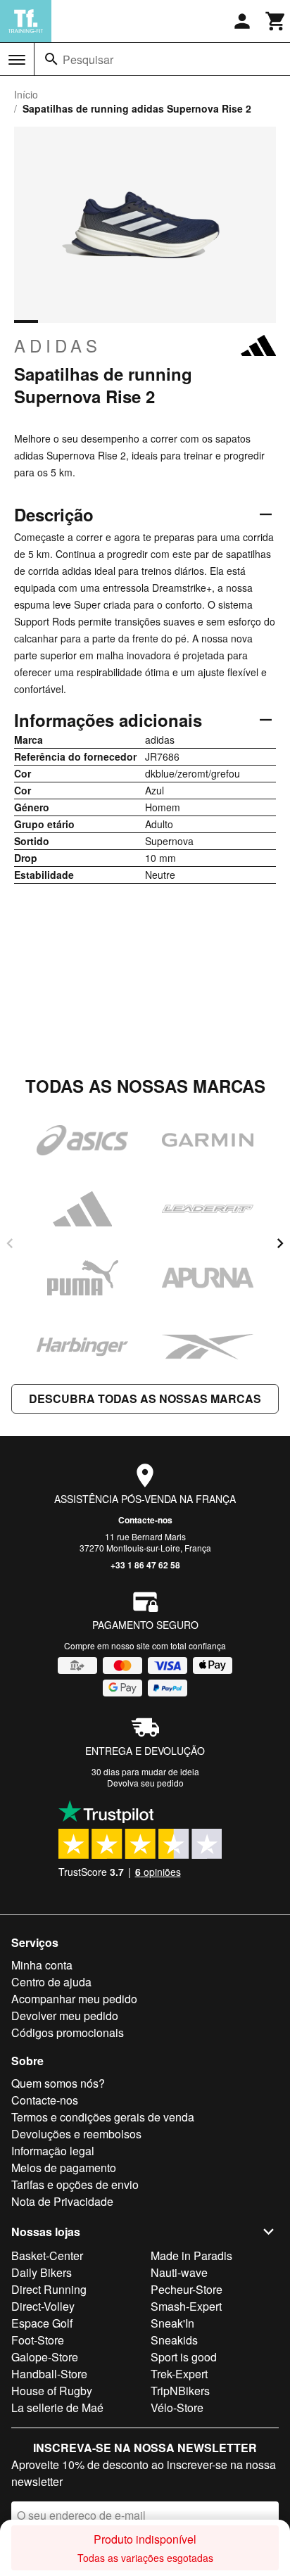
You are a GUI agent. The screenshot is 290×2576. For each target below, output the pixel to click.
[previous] (10, 1243)
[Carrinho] (276, 21)
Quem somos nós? (58, 2083)
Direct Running (49, 2289)
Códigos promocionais (68, 2032)
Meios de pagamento (64, 2168)
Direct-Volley (43, 2306)
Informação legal (53, 2151)
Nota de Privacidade (62, 2201)
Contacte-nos (145, 1520)
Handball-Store (49, 2374)
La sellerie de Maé (57, 2407)
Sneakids (174, 2340)
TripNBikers (180, 2391)
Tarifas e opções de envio (75, 2184)
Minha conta (42, 1965)
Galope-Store (45, 2357)
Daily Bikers (42, 2272)
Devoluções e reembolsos (76, 2134)
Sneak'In (172, 2323)
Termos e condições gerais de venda (103, 2117)
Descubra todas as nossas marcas (145, 1398)
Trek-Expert (179, 2374)
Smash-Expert (186, 2306)
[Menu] (17, 60)
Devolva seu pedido (145, 1783)
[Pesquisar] (51, 59)
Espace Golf (42, 2323)
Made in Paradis (191, 2255)
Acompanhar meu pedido (74, 1999)
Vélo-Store (177, 2407)
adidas (58, 345)
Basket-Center (47, 2255)
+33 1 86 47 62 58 (145, 1565)
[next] (280, 1243)
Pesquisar (88, 59)
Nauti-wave (179, 2272)
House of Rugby (52, 2391)
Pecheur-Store (187, 2289)
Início (26, 94)
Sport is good (184, 2357)
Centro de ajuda (51, 1982)
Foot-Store (38, 2340)
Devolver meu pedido (65, 2016)
